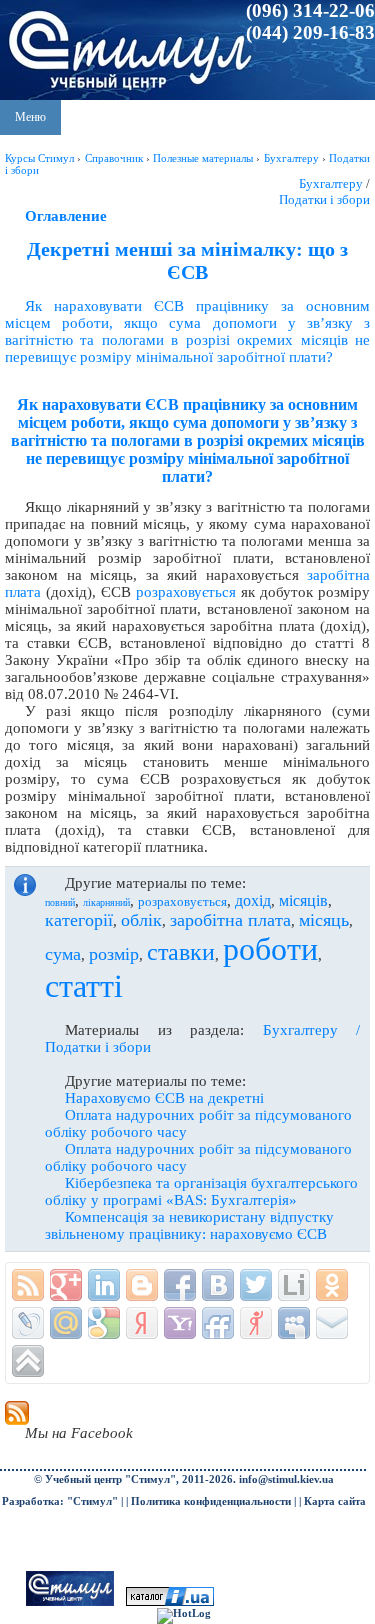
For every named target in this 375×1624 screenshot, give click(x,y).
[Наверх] (28, 1361)
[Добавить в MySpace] (294, 1323)
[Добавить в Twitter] (256, 1285)
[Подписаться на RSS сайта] (28, 1285)
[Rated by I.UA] (170, 1602)
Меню (30, 117)
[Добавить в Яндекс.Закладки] (142, 1323)
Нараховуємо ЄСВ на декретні (164, 1098)
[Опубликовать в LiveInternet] (294, 1285)
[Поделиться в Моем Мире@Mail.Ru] (66, 1323)
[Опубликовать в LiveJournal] (28, 1323)
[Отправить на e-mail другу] (332, 1323)
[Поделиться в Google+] (66, 1285)
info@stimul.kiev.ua (286, 1479)
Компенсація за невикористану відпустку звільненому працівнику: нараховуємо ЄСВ (189, 1225)
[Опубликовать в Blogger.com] (142, 1285)
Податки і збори (324, 199)
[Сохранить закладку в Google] (104, 1323)
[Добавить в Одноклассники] (332, 1285)
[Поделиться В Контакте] (218, 1285)
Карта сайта (335, 1501)
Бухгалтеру (331, 183)
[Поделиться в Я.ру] (256, 1323)
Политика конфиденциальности (211, 1501)
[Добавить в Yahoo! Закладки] (180, 1323)
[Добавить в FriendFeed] (218, 1323)
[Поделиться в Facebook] (180, 1285)
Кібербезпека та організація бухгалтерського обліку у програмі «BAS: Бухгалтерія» (201, 1191)
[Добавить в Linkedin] (104, 1285)
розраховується (186, 592)
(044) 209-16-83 (310, 32)
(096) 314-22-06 (310, 10)
